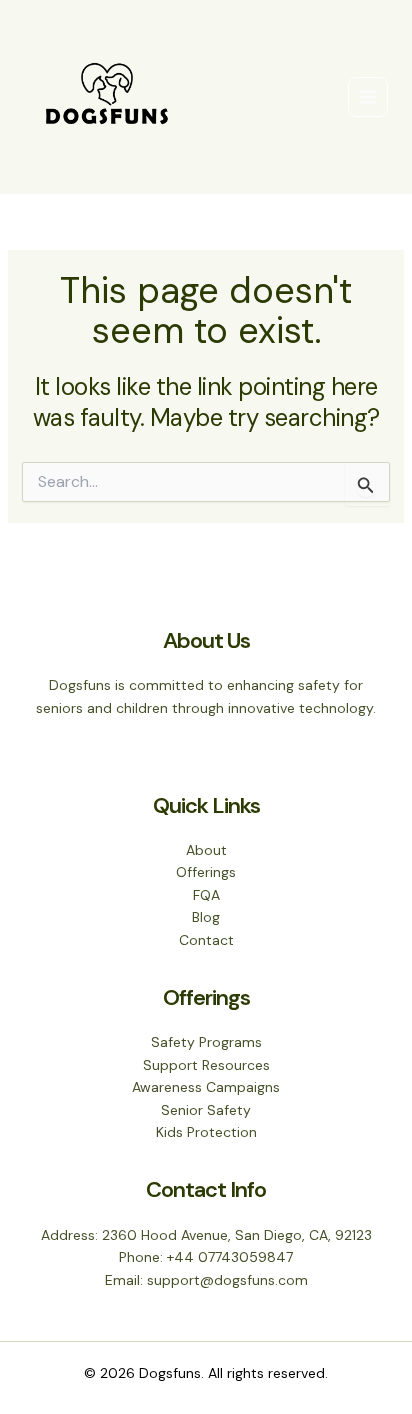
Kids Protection (206, 1132)
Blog (206, 917)
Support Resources (206, 1065)
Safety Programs (206, 1042)
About (206, 850)
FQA (206, 895)
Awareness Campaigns (206, 1087)
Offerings (206, 872)
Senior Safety (206, 1110)
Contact (206, 940)
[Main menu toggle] (368, 97)
